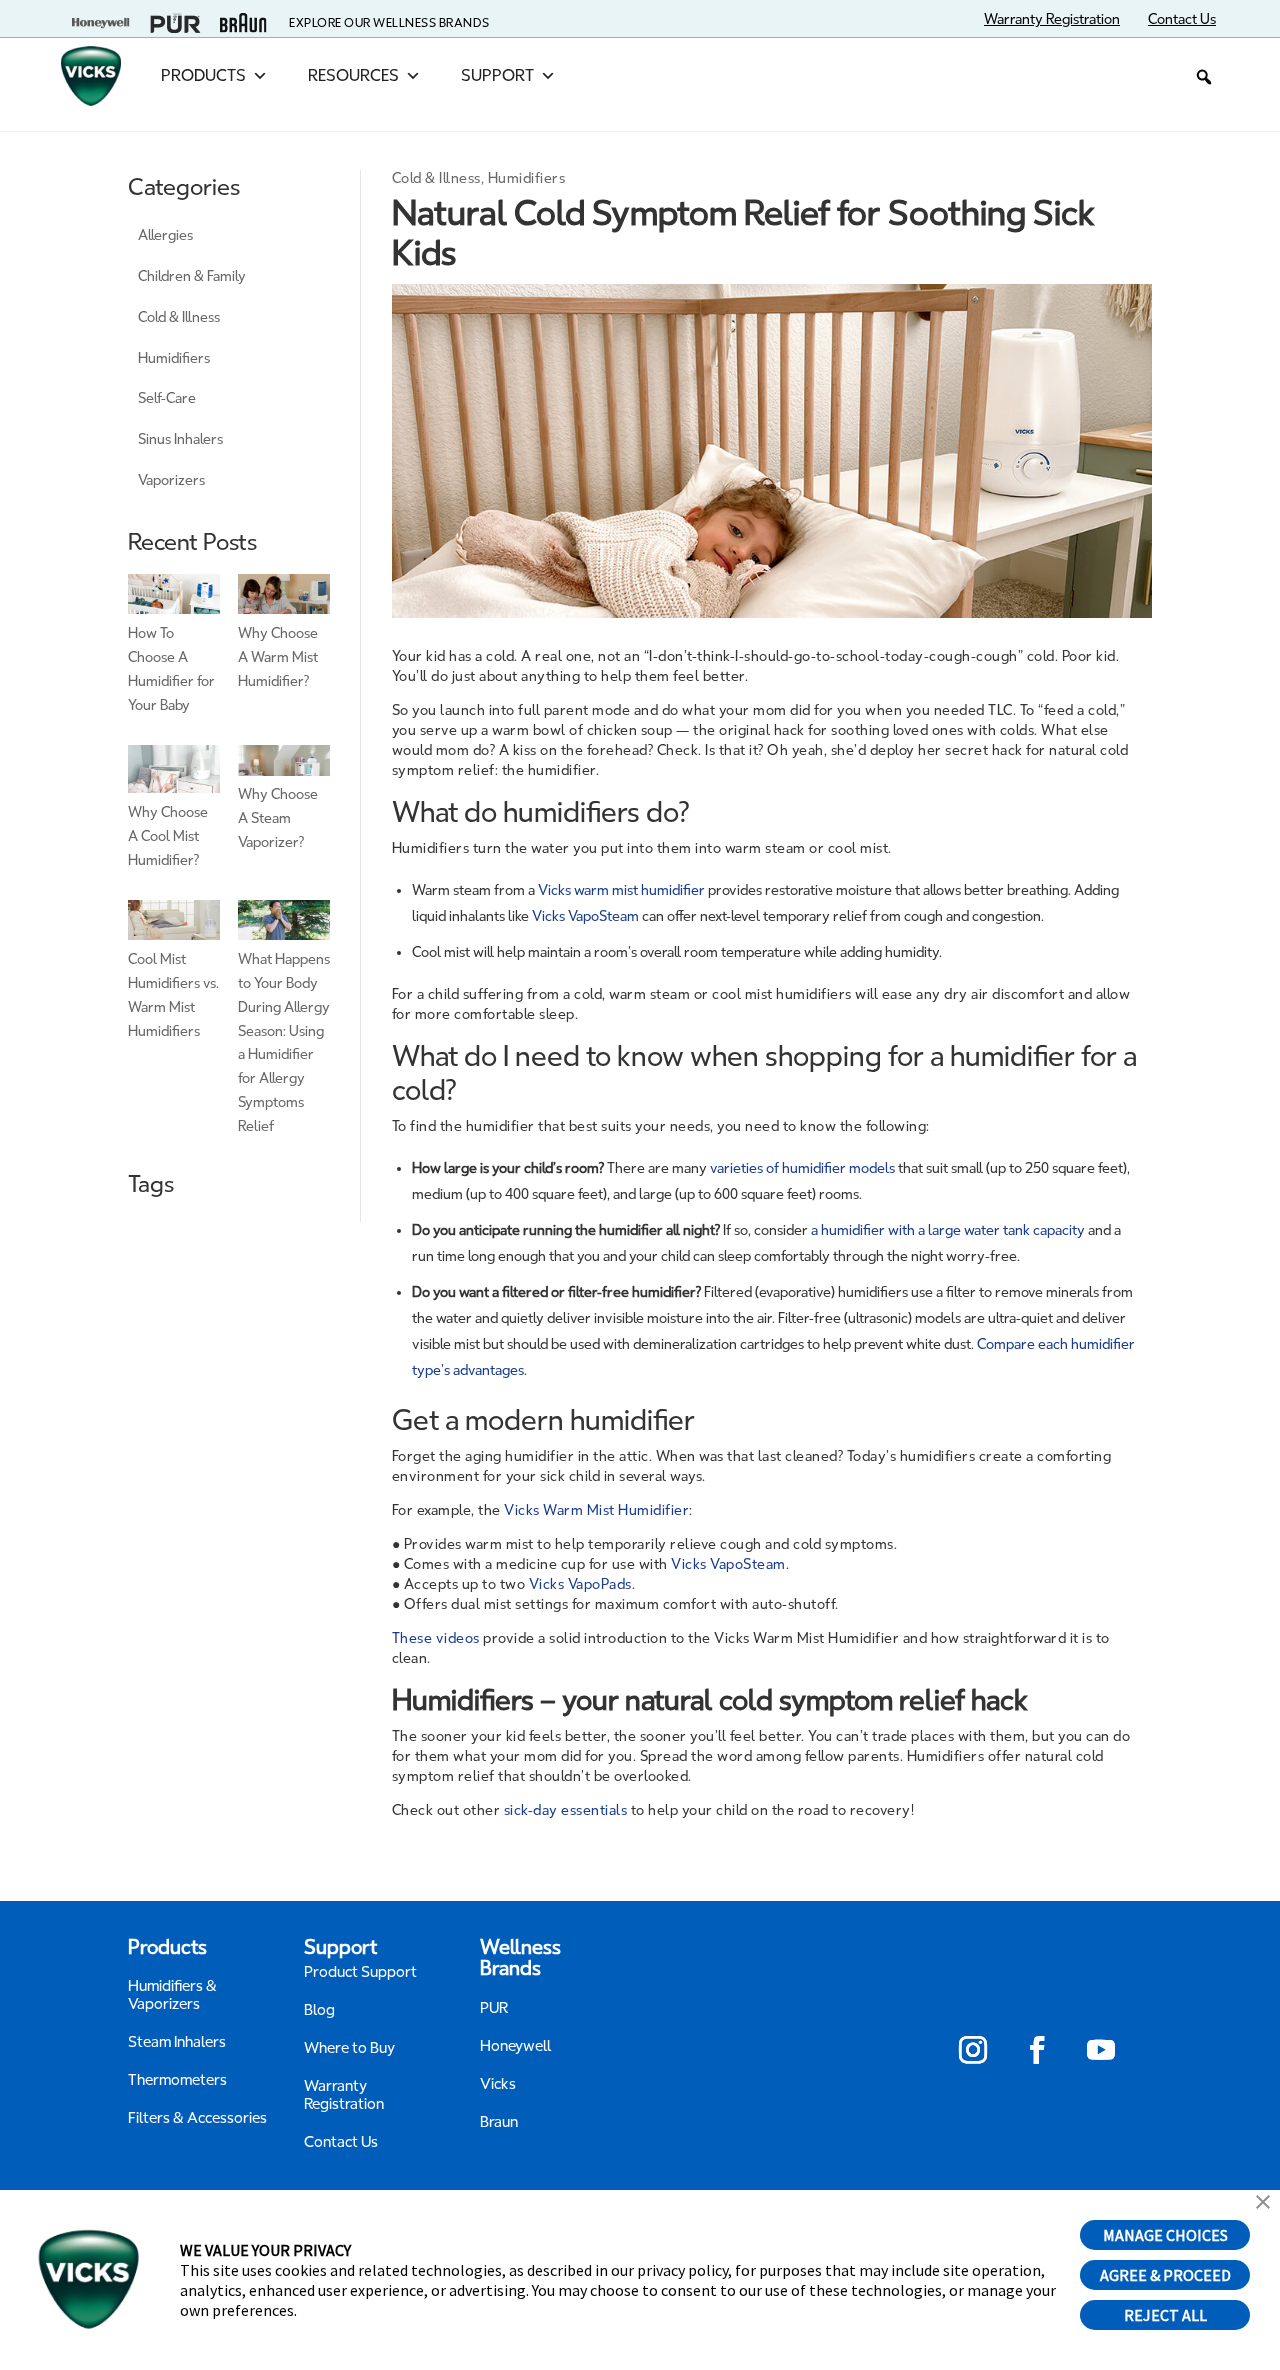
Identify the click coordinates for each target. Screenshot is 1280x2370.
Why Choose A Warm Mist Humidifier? (278, 657)
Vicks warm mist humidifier (621, 890)
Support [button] (497, 75)
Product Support (360, 1972)
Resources (353, 75)
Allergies (165, 235)
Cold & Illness (179, 317)
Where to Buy (349, 2048)
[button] (1204, 77)
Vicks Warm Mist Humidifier (596, 1510)
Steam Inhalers (177, 2042)
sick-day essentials (566, 1810)
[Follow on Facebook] (1037, 2050)
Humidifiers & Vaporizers (172, 1995)
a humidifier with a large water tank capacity (948, 1230)
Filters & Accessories (197, 2118)
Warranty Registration (344, 2095)
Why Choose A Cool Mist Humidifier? (168, 836)
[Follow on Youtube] (1101, 2050)
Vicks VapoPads (580, 1584)
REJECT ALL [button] (1165, 2315)
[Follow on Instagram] (973, 2050)
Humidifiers (174, 358)
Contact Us (341, 2142)
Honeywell (516, 2046)
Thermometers (177, 2080)
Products (203, 75)
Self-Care (167, 398)
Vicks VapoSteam (585, 916)
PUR (494, 2008)
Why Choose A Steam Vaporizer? (278, 818)
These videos (436, 1638)
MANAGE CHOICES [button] (1165, 2235)
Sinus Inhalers (180, 439)
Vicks (498, 2084)
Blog (319, 2010)
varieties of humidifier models (802, 1168)
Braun (499, 2122)
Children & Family (192, 276)
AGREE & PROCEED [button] (1165, 2275)
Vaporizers (171, 480)
